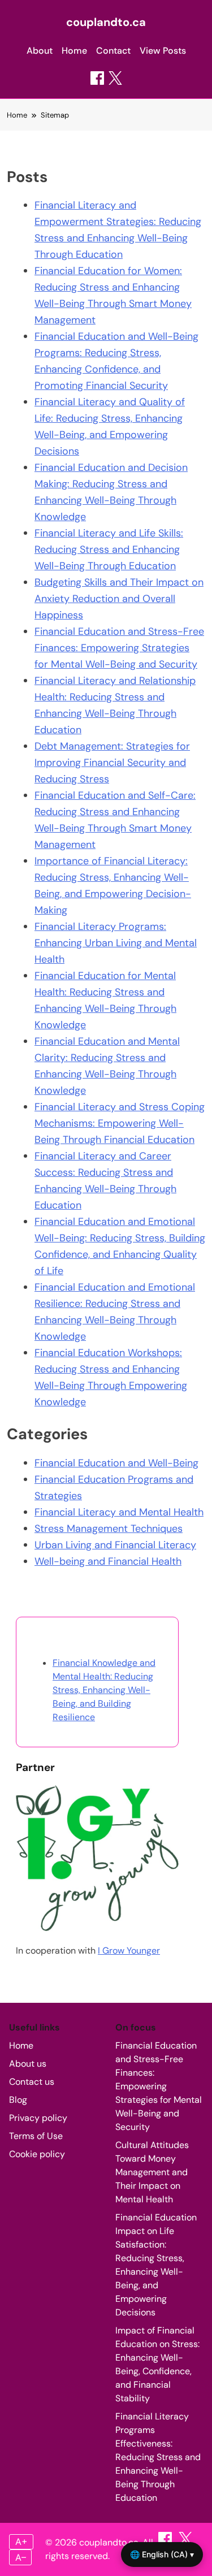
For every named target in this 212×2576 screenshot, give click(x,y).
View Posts (163, 51)
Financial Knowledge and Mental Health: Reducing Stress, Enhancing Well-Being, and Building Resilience (104, 1690)
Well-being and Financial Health (108, 1561)
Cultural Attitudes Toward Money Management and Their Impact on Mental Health (152, 2172)
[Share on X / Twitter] (115, 78)
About (40, 51)
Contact (113, 51)
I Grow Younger (129, 1951)
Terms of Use (36, 2136)
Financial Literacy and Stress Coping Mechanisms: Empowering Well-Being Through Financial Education (120, 1123)
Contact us (32, 2082)
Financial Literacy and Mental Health (119, 1512)
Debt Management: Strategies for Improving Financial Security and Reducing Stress (112, 763)
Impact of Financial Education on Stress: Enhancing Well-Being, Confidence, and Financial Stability (157, 2364)
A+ (21, 2542)
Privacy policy (38, 2118)
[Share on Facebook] (97, 78)
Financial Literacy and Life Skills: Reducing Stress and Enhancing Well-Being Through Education (109, 549)
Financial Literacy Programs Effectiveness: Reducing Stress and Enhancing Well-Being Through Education (158, 2457)
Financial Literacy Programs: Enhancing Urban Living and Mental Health (116, 943)
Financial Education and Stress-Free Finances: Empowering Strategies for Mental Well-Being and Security (119, 648)
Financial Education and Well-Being (116, 1463)
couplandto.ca (106, 22)
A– (21, 2557)
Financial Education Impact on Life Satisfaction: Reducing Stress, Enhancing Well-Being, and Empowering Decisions (156, 2265)
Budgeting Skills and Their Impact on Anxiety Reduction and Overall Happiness (119, 599)
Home (74, 51)
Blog (18, 2100)
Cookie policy (37, 2154)
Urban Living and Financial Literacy (115, 1545)
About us (28, 2064)
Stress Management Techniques (109, 1529)
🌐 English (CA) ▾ (162, 2554)
